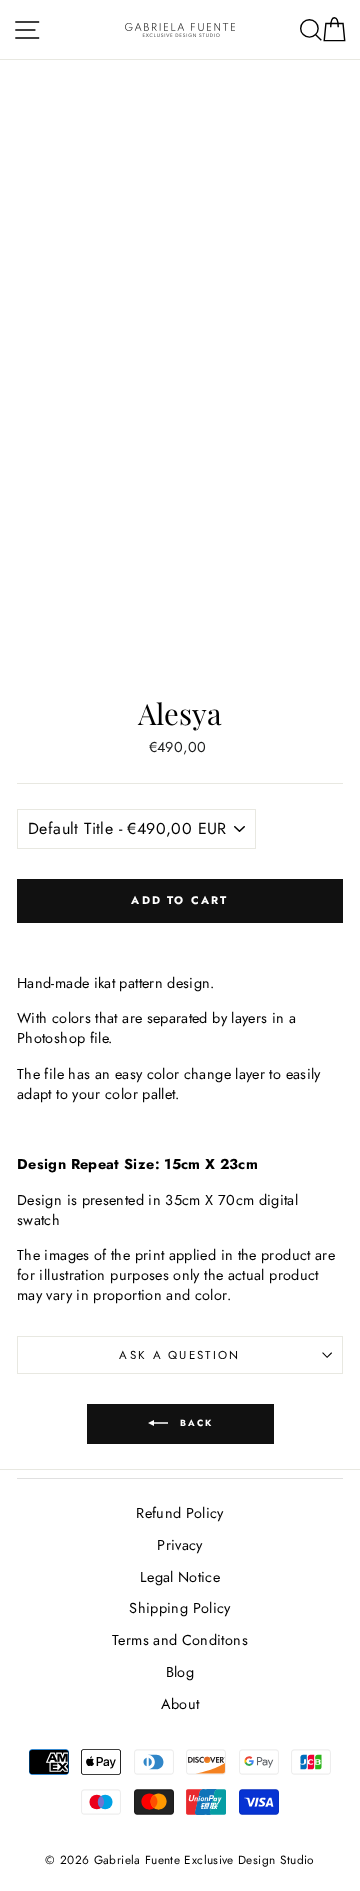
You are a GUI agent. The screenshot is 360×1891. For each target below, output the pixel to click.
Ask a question (179, 1355)
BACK (194, 1422)
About (180, 1704)
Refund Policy (180, 1513)
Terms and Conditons (180, 1640)
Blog (180, 1672)
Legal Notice (180, 1577)
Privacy (180, 1545)
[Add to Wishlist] (180, 938)
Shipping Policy (179, 1608)
